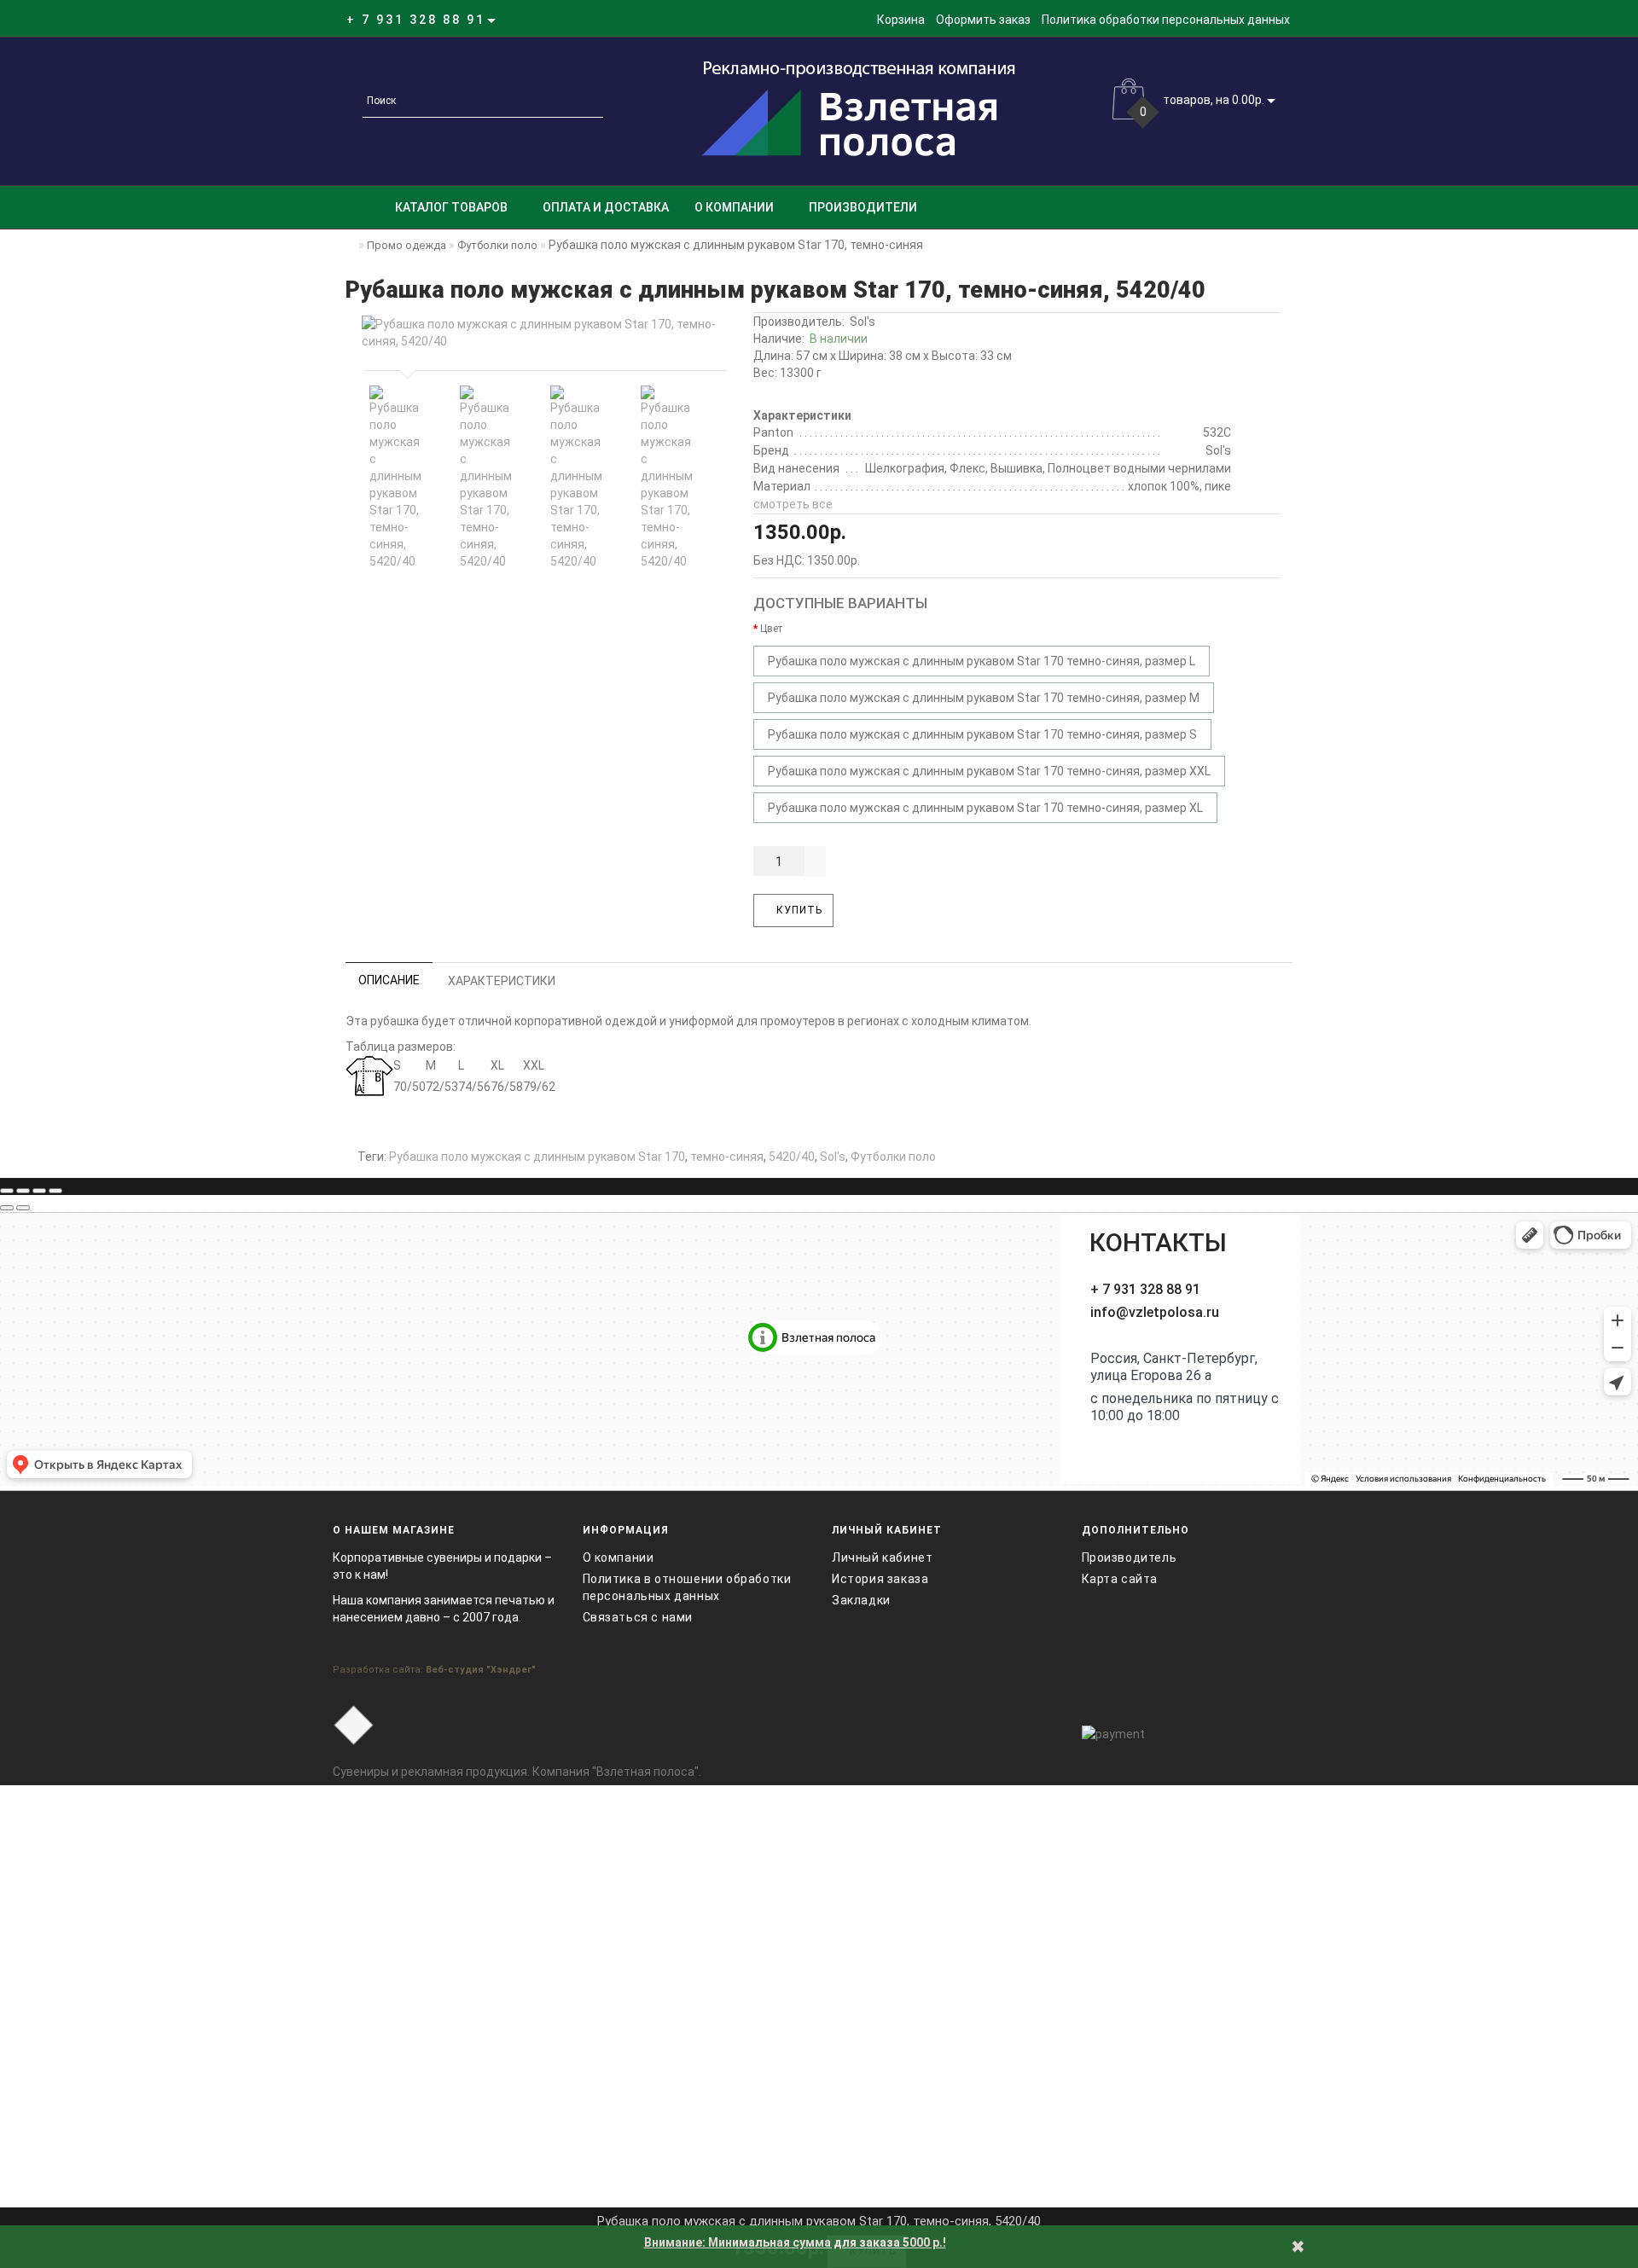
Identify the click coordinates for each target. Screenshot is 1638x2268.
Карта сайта (1120, 1579)
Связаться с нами (638, 1617)
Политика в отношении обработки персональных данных (687, 1587)
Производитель (1130, 1557)
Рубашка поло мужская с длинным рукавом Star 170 (537, 1157)
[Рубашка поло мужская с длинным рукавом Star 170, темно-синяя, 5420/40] (542, 333)
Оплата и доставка (606, 207)
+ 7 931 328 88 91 (1145, 1289)
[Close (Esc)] (7, 1191)
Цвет (771, 629)
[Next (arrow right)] (23, 1208)
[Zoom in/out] (55, 1191)
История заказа (880, 1579)
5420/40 (792, 1157)
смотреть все (793, 504)
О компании (734, 207)
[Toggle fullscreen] (39, 1191)
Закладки (861, 1600)
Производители (863, 207)
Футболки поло (893, 1157)
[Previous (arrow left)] (7, 1208)
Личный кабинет (882, 1557)
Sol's (863, 322)
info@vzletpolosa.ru (1155, 1312)
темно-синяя (727, 1157)
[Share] (23, 1191)
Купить (798, 910)
